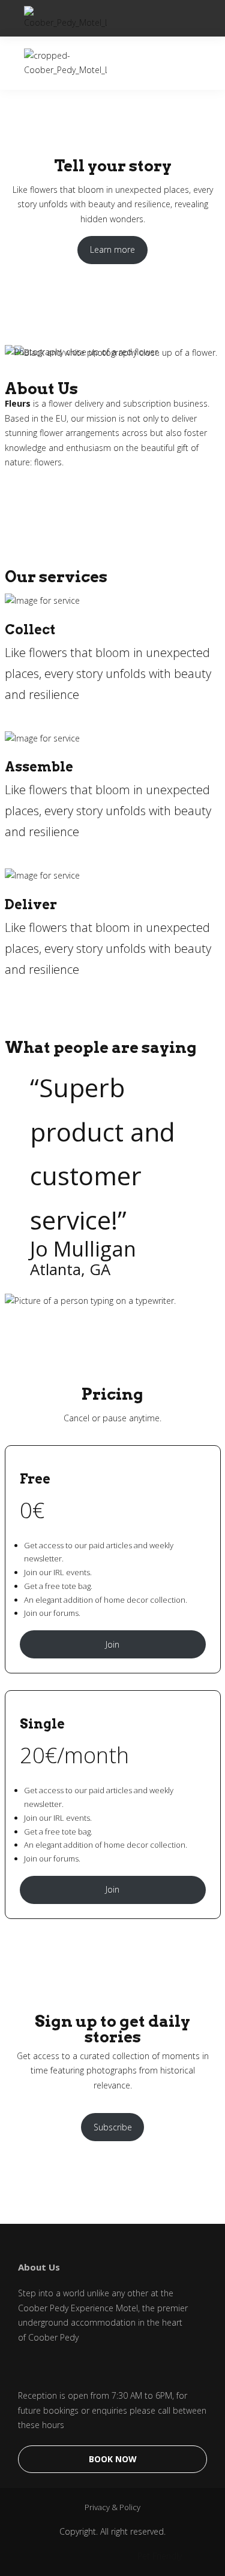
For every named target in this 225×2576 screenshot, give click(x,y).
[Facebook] (24, 2368)
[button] (197, 18)
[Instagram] (54, 2368)
